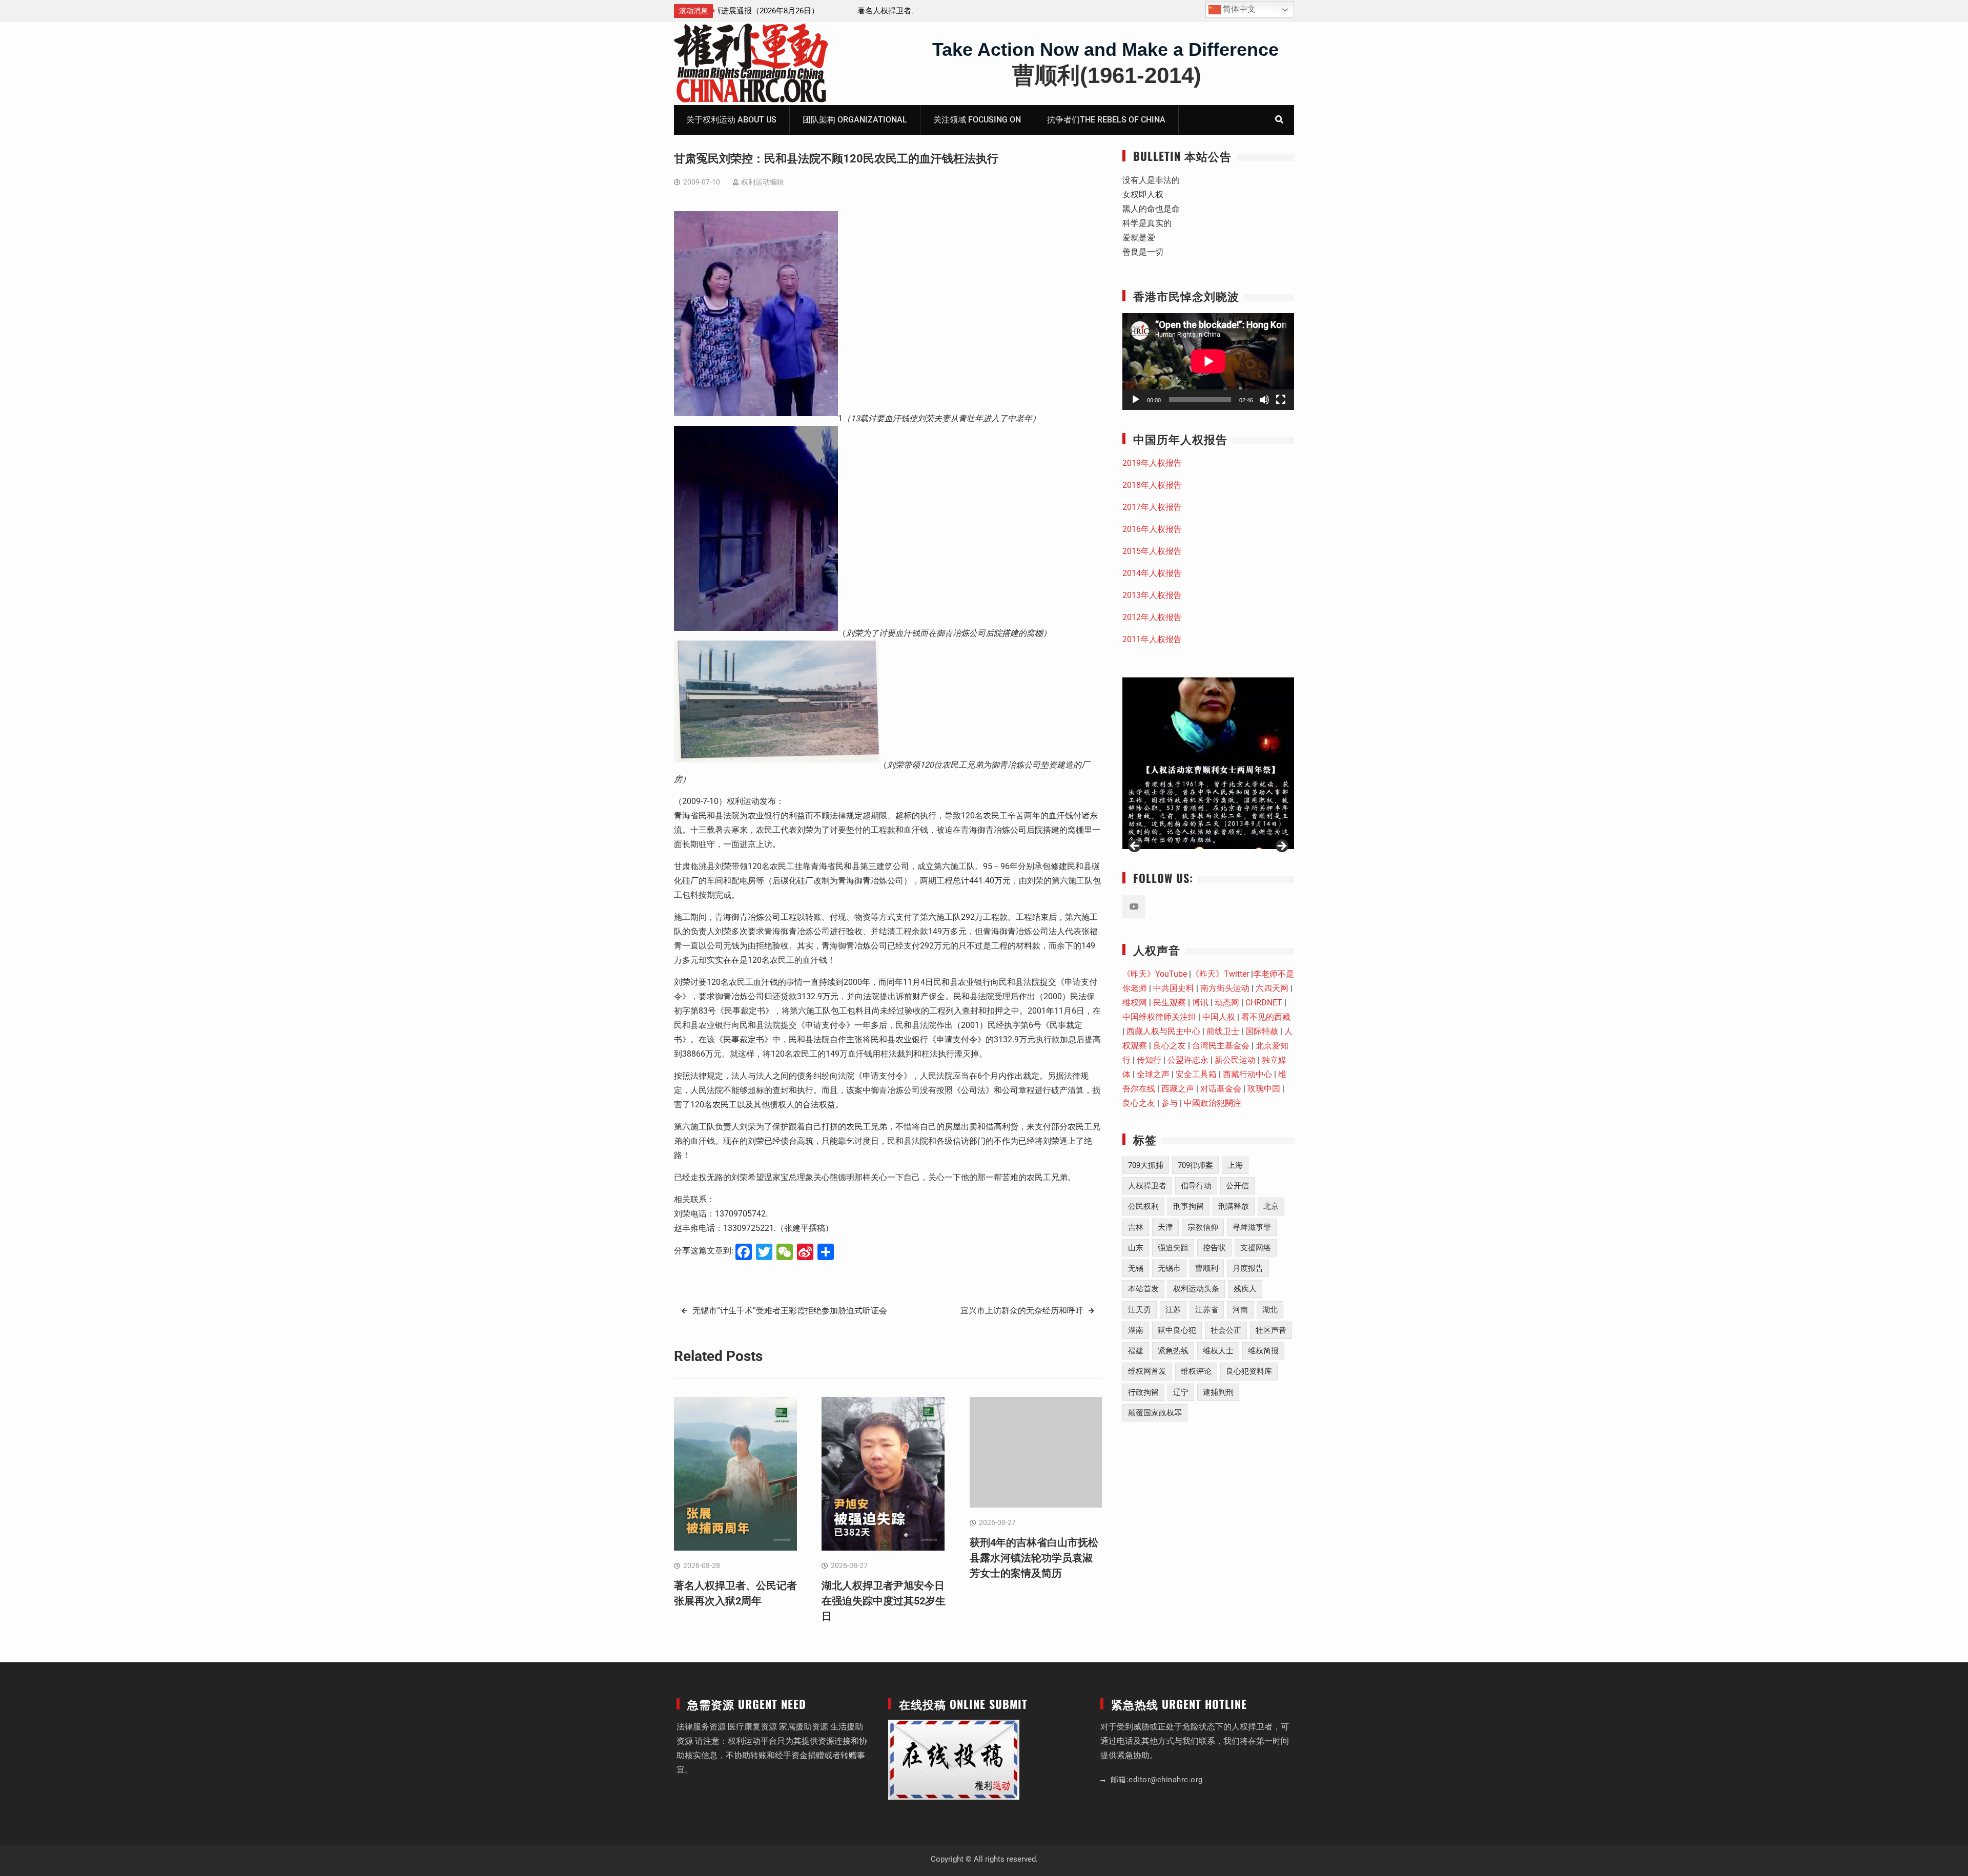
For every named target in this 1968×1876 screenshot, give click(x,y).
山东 (1136, 1248)
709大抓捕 (1146, 1165)
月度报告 (1248, 1268)
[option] (815, 11)
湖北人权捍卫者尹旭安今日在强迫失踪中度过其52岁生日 (884, 1601)
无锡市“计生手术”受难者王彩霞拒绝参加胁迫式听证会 (790, 1311)
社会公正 (1226, 1330)
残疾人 (1245, 1289)
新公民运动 (1235, 1060)
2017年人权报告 (1152, 507)
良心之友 (1170, 1046)
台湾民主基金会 (1221, 1046)
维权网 (1135, 1003)
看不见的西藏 (1266, 1017)
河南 (1240, 1310)
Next (1281, 847)
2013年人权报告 (1152, 595)
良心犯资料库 (1249, 1371)
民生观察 (1170, 1003)
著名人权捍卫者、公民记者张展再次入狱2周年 (802, 11)
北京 (1271, 1206)
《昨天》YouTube (1155, 974)
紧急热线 (1173, 1351)
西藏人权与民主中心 (1163, 1031)
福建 (1136, 1351)
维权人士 (1218, 1351)
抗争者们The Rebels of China (1106, 120)
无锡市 (1169, 1268)
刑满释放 (1234, 1206)
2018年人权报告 (1152, 485)
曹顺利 (1207, 1268)
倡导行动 (1196, 1186)
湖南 (1136, 1330)
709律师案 (1195, 1165)
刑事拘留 (1188, 1206)
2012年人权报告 (1152, 617)
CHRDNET (1264, 1003)
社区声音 (1271, 1330)
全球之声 (1153, 1074)
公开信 (1237, 1186)
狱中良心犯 (1177, 1330)
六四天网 (1272, 988)
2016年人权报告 (1152, 529)
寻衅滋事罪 (1252, 1227)
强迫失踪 (1173, 1248)
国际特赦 (1262, 1031)
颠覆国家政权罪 (1155, 1413)
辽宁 (1181, 1392)
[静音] (1264, 400)
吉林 (1136, 1227)
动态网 (1227, 1003)
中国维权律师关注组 (1159, 1017)
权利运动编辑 (763, 182)
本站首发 (1143, 1289)
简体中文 (1238, 9)
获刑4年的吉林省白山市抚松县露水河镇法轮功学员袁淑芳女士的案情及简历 (1034, 1558)
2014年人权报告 (1152, 573)
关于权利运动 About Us (731, 120)
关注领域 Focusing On (977, 120)
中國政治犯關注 (1213, 1103)
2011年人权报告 (1152, 639)
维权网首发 (1147, 1371)
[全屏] (1281, 400)
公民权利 (1143, 1206)
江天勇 (1140, 1310)
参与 (1170, 1103)
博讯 (1200, 1003)
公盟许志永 (1188, 1060)
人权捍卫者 (1147, 1186)
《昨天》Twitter (1220, 974)
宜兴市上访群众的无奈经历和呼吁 (1022, 1311)
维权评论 (1196, 1371)
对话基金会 (1221, 1089)
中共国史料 (1174, 988)
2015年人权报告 (1152, 551)
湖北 (1270, 1310)
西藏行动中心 (1247, 1074)
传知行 (1149, 1060)
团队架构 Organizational (855, 120)
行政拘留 (1143, 1392)
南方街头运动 (1225, 988)
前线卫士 (1223, 1031)
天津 (1165, 1227)
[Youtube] (1134, 907)
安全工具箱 (1196, 1074)
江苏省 (1207, 1310)
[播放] (1136, 400)
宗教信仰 (1203, 1227)
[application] (1208, 361)
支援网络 (1256, 1248)
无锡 (1136, 1268)
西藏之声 (1178, 1089)
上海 (1235, 1165)
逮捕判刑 (1218, 1392)
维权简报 (1263, 1351)
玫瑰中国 (1264, 1089)
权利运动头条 (1196, 1289)
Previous (1135, 847)
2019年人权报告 (1152, 463)
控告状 (1214, 1248)
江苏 (1173, 1310)
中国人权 (1219, 1017)
